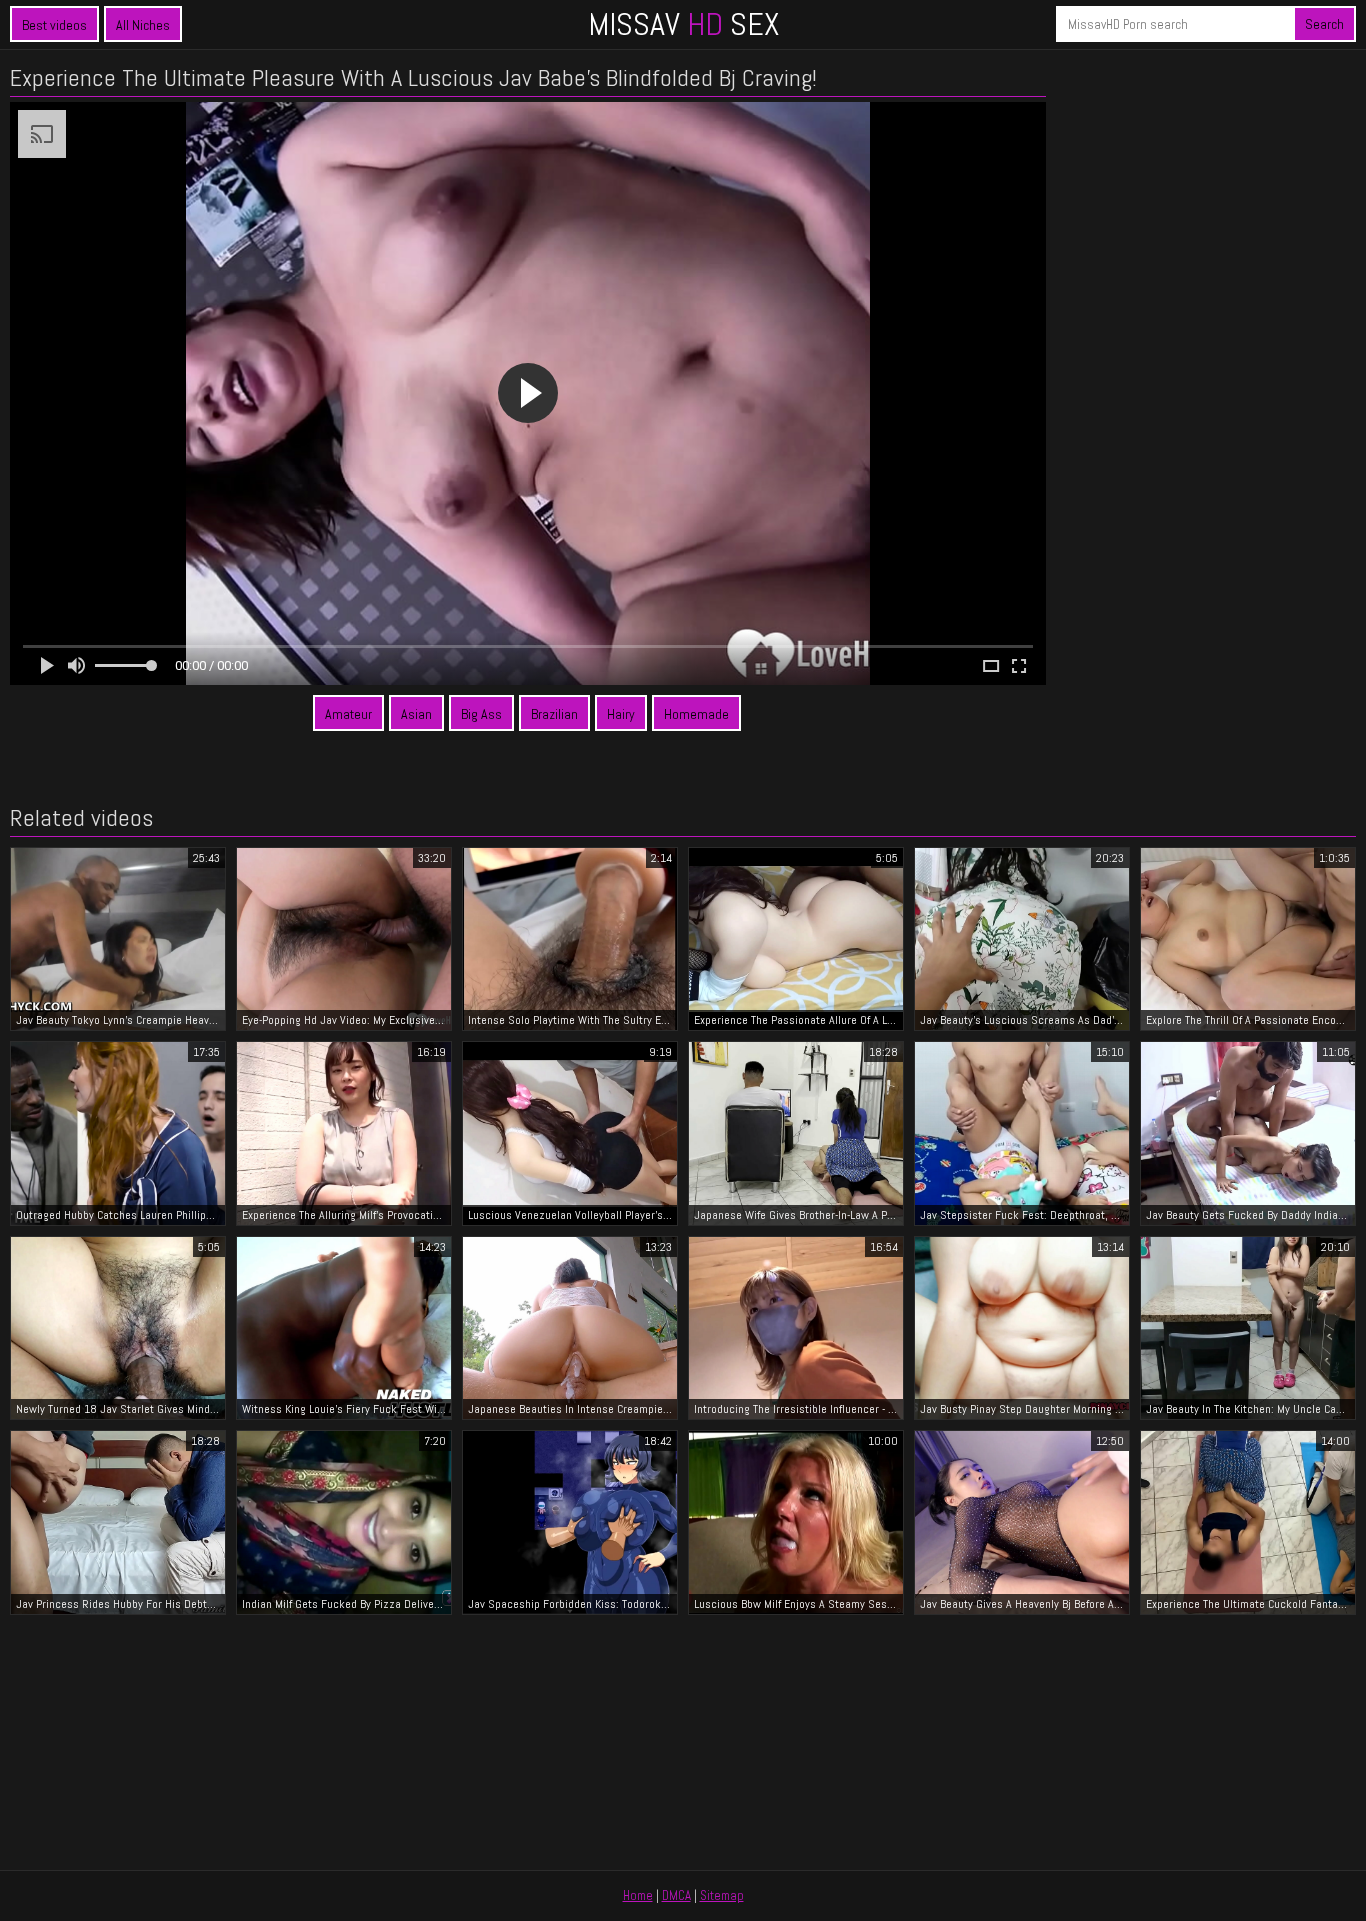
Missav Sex (683, 24)
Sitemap (722, 1895)
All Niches (143, 25)
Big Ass (481, 714)
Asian (416, 714)
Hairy (621, 714)
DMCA (676, 1895)
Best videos (54, 25)
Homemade (696, 714)
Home (638, 1895)
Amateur (348, 714)
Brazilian (554, 714)
